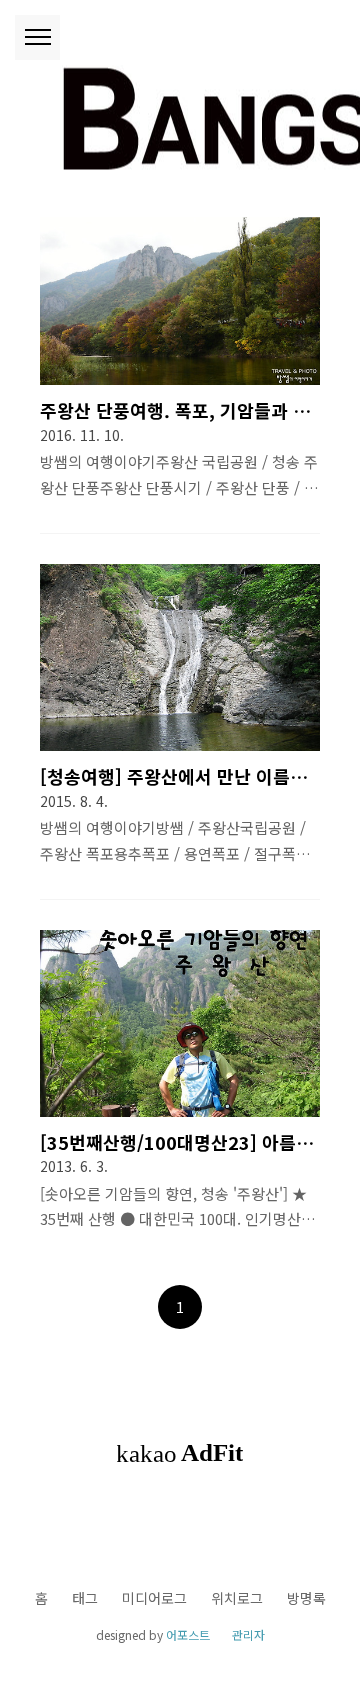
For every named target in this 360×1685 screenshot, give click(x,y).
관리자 (248, 1634)
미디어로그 (154, 1598)
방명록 (306, 1598)
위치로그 (237, 1598)
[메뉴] (37, 37)
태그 (85, 1598)
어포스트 (188, 1634)
